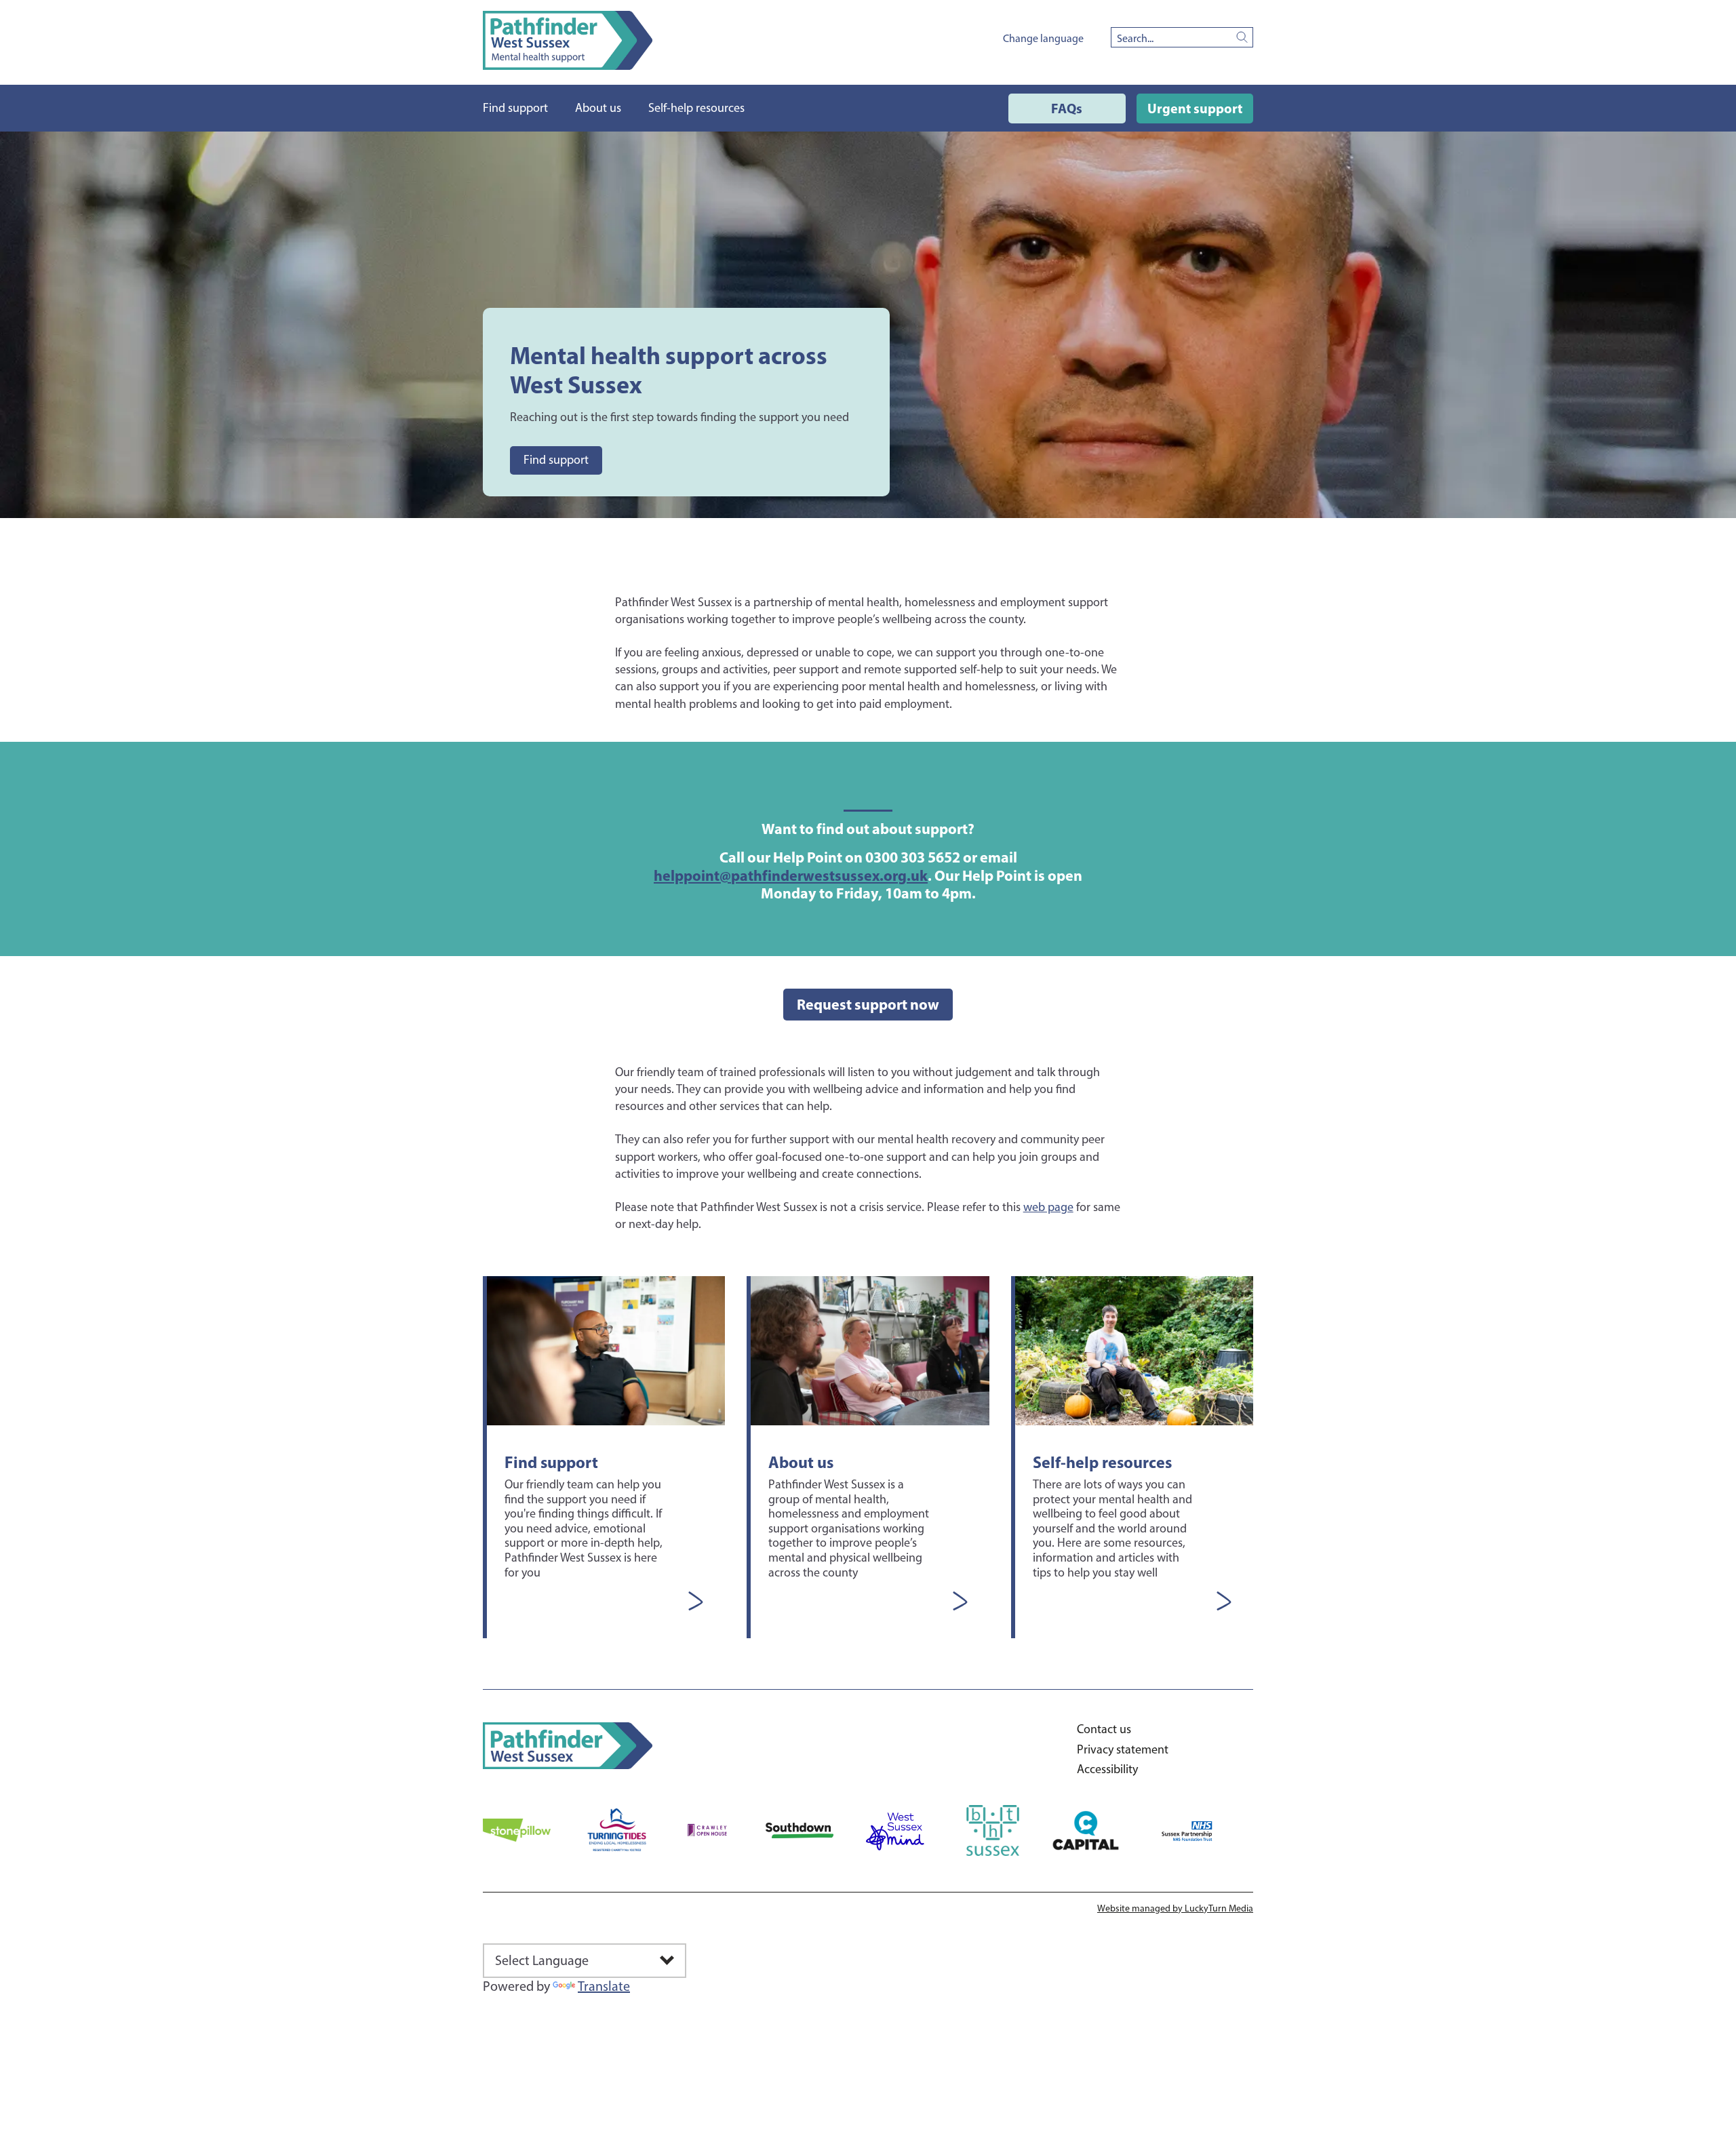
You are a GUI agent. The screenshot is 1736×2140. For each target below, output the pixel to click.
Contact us (1104, 1729)
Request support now (868, 1004)
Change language (1043, 38)
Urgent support (1195, 108)
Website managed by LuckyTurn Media (1175, 1908)
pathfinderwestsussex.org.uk (791, 875)
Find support (556, 460)
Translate (604, 1986)
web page (1048, 1207)
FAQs (1067, 108)
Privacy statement (1123, 1750)
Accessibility (1107, 1769)
